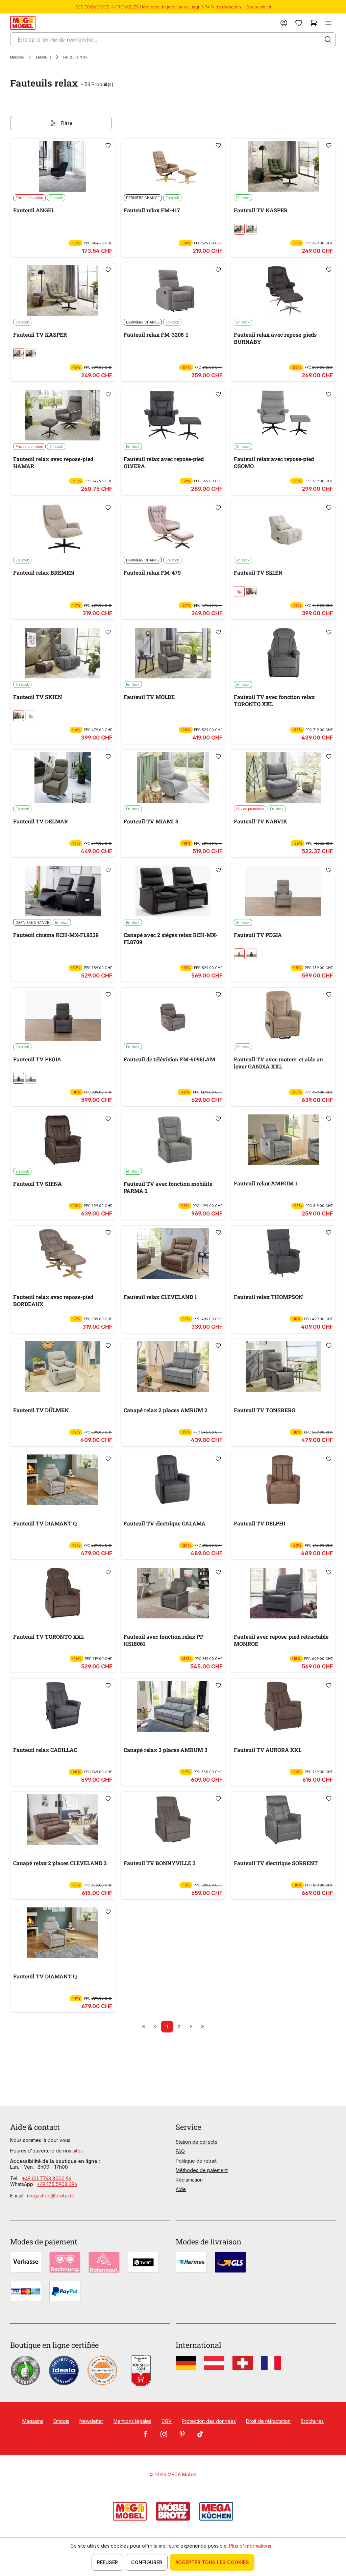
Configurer (147, 2562)
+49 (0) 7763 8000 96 (47, 2178)
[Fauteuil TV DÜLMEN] (63, 1367)
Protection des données (209, 2421)
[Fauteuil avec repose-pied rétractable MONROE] (283, 1593)
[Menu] (328, 23)
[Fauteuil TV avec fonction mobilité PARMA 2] (173, 1140)
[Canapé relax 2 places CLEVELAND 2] (63, 1820)
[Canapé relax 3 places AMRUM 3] (173, 1706)
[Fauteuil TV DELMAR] (63, 777)
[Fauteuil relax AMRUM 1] (283, 1140)
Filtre (67, 123)
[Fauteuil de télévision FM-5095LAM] (173, 1015)
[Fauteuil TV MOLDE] (173, 653)
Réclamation (189, 2180)
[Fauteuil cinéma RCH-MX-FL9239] (63, 891)
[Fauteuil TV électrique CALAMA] (173, 1480)
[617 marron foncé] (251, 954)
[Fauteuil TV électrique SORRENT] (283, 1820)
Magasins (33, 2421)
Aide (181, 2189)
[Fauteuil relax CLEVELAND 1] (173, 1253)
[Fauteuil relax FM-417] (173, 166)
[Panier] (314, 23)
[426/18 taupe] (251, 229)
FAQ (180, 2151)
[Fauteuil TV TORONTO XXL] (63, 1593)
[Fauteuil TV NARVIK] (283, 777)
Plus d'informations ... (252, 2546)
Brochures (312, 2421)
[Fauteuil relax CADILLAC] (63, 1706)
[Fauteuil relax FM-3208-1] (173, 291)
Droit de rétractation (268, 2421)
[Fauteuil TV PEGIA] (283, 891)
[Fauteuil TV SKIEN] (283, 529)
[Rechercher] (328, 40)
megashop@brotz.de (51, 2196)
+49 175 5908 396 (57, 2184)
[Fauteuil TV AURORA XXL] (283, 1706)
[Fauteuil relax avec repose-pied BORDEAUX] (63, 1253)
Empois (61, 2421)
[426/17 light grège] (239, 592)
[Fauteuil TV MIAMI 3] (173, 777)
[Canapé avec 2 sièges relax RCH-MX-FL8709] (173, 891)
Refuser (107, 2562)
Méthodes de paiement (202, 2170)
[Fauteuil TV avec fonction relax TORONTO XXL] (283, 653)
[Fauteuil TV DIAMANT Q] (63, 1480)
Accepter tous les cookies (212, 2562)
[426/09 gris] (251, 592)
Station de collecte (197, 2142)
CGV (167, 2421)
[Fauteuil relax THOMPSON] (283, 1253)
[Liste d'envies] (299, 23)
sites (78, 2151)
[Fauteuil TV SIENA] (63, 1140)
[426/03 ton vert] (239, 229)
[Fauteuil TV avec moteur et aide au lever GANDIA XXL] (283, 1015)
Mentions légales (132, 2421)
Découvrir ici (259, 7)
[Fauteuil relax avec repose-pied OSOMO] (283, 415)
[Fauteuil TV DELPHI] (283, 1480)
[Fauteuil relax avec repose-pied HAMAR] (63, 415)
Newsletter (91, 2421)
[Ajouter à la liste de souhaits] (108, 145)
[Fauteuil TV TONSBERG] (283, 1367)
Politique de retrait (196, 2161)
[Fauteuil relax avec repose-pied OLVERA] (173, 415)
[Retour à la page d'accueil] (23, 23)
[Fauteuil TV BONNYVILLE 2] (173, 1820)
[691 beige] (239, 954)
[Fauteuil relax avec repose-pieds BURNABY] (283, 291)
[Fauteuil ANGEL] (63, 166)
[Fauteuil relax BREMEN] (63, 529)
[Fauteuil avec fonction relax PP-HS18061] (173, 1593)
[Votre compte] (284, 23)
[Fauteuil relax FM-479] (173, 529)
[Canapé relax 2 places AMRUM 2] (173, 1367)
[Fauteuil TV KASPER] (283, 166)
